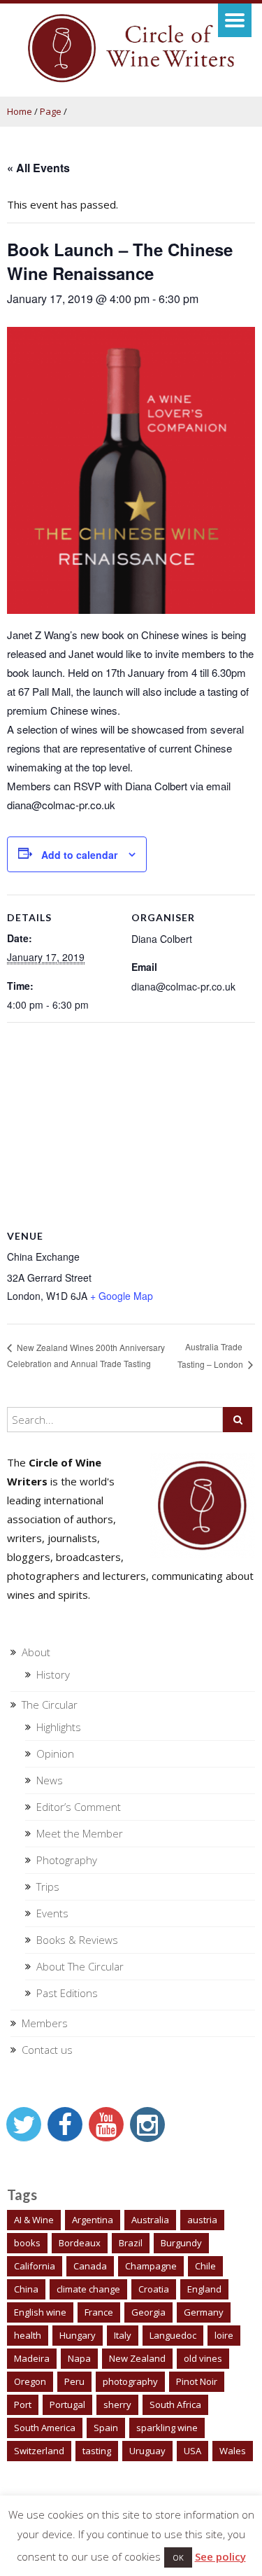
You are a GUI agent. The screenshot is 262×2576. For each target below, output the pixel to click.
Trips (48, 1886)
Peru (74, 2381)
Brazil (131, 2243)
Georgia (148, 2312)
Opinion (55, 1753)
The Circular (50, 1704)
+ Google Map (122, 1296)
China (26, 2289)
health (28, 2335)
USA (192, 2451)
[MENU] (235, 20)
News (50, 1780)
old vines (203, 2358)
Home (20, 111)
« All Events (38, 168)
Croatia (154, 2289)
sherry (117, 2404)
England (204, 2289)
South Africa (175, 2404)
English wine (40, 2312)
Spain (106, 2428)
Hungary (78, 2335)
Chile (205, 2266)
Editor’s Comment (79, 1807)
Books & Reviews (77, 1940)
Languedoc (173, 2335)
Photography (67, 1860)
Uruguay (147, 2451)
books (27, 2243)
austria (202, 2220)
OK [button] (178, 2557)
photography (130, 2381)
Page (51, 111)
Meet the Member (80, 1833)
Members (45, 2023)
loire (224, 2335)
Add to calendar (79, 855)
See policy (220, 2556)
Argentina (93, 2220)
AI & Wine (34, 2220)
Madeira (32, 2358)
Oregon (30, 2381)
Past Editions (67, 1993)
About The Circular (80, 1966)
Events (52, 1913)
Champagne (151, 2266)
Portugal (67, 2404)
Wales (233, 2451)
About (36, 1652)
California (35, 2266)
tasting (97, 2451)
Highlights (59, 1727)
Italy (123, 2335)
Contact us (47, 2050)
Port (23, 2404)
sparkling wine (167, 2428)
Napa (79, 2358)
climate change (88, 2289)
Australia (150, 2220)
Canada (90, 2266)
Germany (204, 2312)
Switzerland (39, 2451)
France (99, 2312)
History (53, 1674)
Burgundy (181, 2243)
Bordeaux (80, 2243)
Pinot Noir (197, 2381)
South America (45, 2428)
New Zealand (137, 2358)
